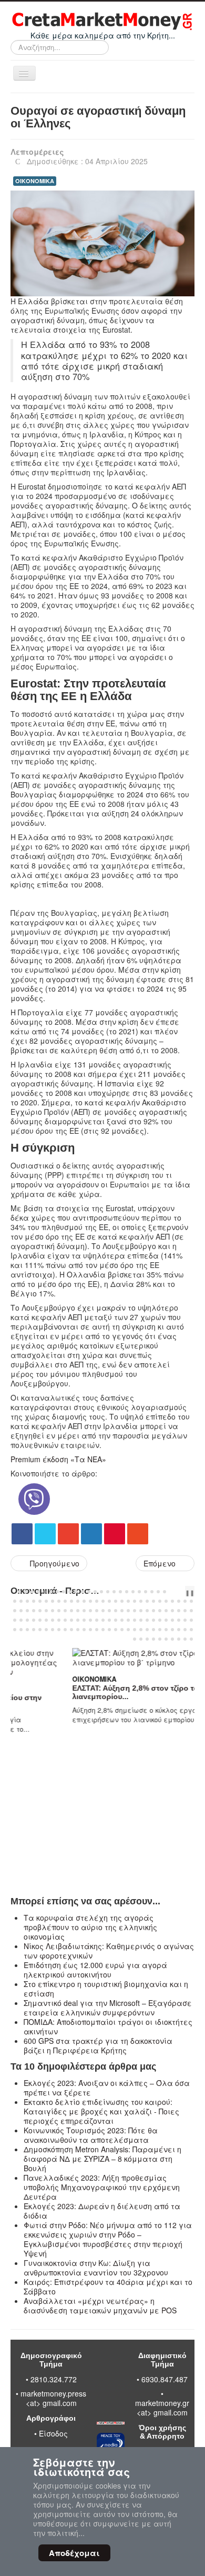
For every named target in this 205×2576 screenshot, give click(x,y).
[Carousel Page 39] (103, 1601)
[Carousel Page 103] (141, 1620)
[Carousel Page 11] (83, 1592)
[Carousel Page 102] (135, 1620)
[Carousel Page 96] (97, 1620)
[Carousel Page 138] (179, 1630)
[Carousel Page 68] (103, 1611)
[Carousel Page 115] (34, 1630)
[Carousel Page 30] (46, 1601)
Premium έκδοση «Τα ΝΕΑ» (58, 1459)
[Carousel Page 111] (191, 1620)
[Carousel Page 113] (21, 1630)
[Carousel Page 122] (78, 1630)
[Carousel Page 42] (122, 1601)
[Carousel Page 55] (21, 1611)
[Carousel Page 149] (185, 1639)
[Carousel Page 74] (141, 1611)
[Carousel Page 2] (26, 1592)
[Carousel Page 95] (90, 1620)
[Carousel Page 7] (57, 1592)
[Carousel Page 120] (65, 1630)
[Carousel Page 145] (160, 1639)
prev (175, 1592)
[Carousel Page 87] (40, 1620)
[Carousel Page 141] (135, 1639)
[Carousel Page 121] (71, 1630)
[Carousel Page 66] (90, 1611)
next (183, 1592)
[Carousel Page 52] (185, 1601)
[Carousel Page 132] (141, 1630)
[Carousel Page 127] (109, 1630)
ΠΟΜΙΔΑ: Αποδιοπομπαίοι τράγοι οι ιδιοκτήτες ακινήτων (108, 2026)
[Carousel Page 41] (116, 1601)
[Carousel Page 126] (103, 1630)
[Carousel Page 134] (153, 1630)
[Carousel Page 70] (116, 1611)
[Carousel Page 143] (147, 1639)
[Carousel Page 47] (153, 1601)
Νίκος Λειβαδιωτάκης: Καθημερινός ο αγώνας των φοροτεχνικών (109, 1951)
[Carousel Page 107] (166, 1620)
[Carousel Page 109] (179, 1620)
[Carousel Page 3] (32, 1592)
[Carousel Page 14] (101, 1592)
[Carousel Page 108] (172, 1620)
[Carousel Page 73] (135, 1611)
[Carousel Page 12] (89, 1592)
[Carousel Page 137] (172, 1630)
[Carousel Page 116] (40, 1630)
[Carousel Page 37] (90, 1601)
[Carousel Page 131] (135, 1630)
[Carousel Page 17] (120, 1592)
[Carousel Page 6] (51, 1592)
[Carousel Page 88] (46, 1620)
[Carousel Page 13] (95, 1592)
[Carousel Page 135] (160, 1630)
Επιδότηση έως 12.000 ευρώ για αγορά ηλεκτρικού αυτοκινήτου (95, 1970)
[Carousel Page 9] (70, 1592)
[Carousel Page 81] (185, 1611)
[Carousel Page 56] (27, 1611)
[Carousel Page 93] (78, 1620)
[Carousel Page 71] (122, 1611)
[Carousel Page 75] (147, 1611)
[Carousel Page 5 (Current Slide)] (45, 1592)
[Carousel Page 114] (27, 1630)
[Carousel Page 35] (78, 1601)
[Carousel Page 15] (108, 1592)
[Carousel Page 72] (128, 1611)
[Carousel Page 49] (166, 1601)
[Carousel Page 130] (128, 1630)
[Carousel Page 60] (53, 1611)
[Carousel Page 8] (64, 1592)
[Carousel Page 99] (116, 1620)
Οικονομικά (36, 1679)
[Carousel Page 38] (97, 1601)
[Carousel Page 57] (34, 1611)
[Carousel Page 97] (103, 1620)
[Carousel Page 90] (59, 1620)
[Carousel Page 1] (19, 1592)
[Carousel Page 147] (172, 1639)
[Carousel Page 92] (71, 1620)
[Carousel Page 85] (27, 1620)
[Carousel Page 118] (53, 1630)
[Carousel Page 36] (84, 1601)
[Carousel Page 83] (15, 1620)
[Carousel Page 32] (59, 1601)
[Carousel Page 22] (152, 1592)
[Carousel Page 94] (84, 1620)
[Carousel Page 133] (147, 1630)
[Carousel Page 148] (179, 1639)
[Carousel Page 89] (53, 1620)
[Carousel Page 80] (179, 1611)
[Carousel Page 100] (122, 1620)
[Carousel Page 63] (71, 1611)
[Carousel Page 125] (97, 1630)
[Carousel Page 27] (27, 1601)
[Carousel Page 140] (191, 1630)
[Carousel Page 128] (116, 1630)
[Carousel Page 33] (65, 1601)
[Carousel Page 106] (160, 1620)
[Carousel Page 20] (139, 1592)
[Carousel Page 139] (185, 1630)
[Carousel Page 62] (65, 1611)
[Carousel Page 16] (114, 1592)
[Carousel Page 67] (97, 1611)
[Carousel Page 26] (21, 1601)
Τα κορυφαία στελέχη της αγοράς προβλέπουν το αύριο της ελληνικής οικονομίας (90, 1927)
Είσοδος (53, 2433)
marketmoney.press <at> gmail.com (53, 2398)
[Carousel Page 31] (53, 1601)
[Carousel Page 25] (15, 1601)
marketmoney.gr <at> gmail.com (162, 2408)
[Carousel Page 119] (59, 1630)
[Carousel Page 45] (141, 1601)
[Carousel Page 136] (166, 1630)
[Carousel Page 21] (146, 1592)
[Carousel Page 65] (84, 1611)
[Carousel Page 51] (179, 1601)
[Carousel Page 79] (172, 1611)
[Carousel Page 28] (34, 1601)
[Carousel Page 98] (109, 1620)
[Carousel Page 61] (59, 1611)
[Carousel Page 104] (147, 1620)
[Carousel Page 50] (172, 1601)
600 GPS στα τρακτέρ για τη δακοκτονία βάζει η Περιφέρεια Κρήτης (98, 2045)
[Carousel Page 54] (15, 1611)
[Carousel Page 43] (128, 1601)
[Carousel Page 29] (40, 1601)
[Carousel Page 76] (153, 1611)
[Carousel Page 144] (153, 1639)
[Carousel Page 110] (185, 1620)
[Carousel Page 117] (46, 1630)
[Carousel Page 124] (90, 1630)
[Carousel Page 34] (71, 1601)
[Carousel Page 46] (147, 1601)
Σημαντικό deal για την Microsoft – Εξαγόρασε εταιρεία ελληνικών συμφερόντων (108, 2008)
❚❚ (190, 1592)
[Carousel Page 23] (158, 1592)
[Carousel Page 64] (78, 1611)
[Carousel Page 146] (166, 1639)
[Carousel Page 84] (21, 1620)
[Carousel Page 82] (191, 1611)
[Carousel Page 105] (153, 1620)
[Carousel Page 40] (109, 1601)
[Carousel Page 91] (65, 1620)
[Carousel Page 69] (109, 1611)
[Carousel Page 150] (191, 1639)
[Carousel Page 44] (135, 1601)
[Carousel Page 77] (160, 1611)
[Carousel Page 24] (165, 1592)
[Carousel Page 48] (160, 1601)
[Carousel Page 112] (15, 1630)
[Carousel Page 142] (141, 1639)
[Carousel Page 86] (34, 1620)
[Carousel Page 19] (133, 1592)
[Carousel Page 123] (84, 1630)
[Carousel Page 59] (46, 1611)
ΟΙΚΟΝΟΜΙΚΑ (35, 181)
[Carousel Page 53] (191, 1601)
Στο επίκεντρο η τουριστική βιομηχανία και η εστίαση (106, 1989)
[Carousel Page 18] (127, 1592)
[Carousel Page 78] (166, 1611)
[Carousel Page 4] (38, 1592)
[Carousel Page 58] (40, 1611)
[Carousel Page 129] (122, 1630)
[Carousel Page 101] (128, 1620)
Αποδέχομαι (74, 2553)
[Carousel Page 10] (76, 1592)
